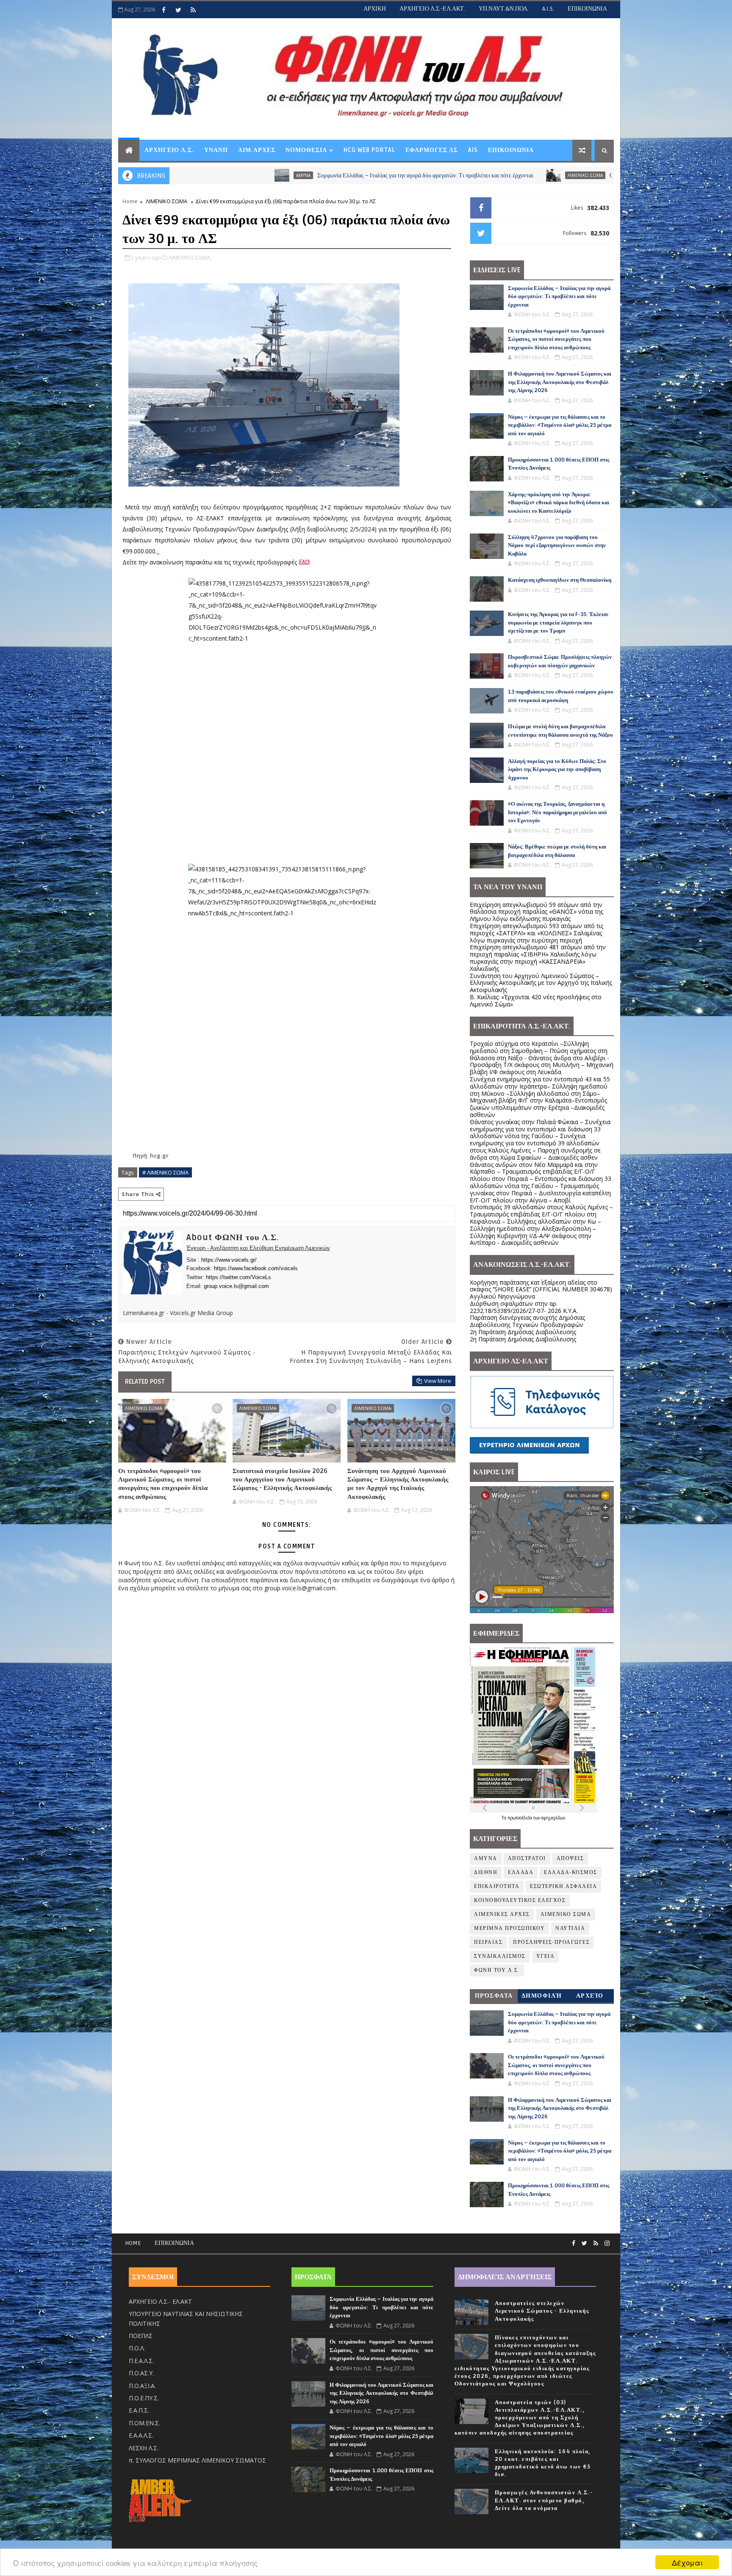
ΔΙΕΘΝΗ (486, 1873)
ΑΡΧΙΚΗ (375, 9)
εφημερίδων (553, 1818)
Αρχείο (590, 1996)
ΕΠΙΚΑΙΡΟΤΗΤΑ (497, 1886)
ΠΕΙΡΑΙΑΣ (488, 1942)
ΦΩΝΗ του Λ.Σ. (497, 1970)
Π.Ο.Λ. (137, 2348)
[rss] (193, 10)
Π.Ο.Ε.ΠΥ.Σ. (144, 2398)
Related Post (145, 1382)
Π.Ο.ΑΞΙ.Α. (142, 2386)
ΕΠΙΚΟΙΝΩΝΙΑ (587, 9)
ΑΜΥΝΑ (486, 1859)
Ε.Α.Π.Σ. (139, 2410)
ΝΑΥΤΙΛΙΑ (570, 1928)
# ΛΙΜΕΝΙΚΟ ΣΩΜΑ (165, 1172)
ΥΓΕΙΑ (546, 1956)
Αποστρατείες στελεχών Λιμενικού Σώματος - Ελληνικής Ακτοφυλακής (542, 2311)
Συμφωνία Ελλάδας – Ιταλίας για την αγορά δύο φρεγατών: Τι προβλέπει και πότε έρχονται (274, 176)
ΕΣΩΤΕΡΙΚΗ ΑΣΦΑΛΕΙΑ (563, 1886)
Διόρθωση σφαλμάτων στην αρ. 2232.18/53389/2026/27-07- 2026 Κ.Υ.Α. (524, 1307)
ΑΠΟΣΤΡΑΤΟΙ (527, 1859)
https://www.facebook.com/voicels (256, 1268)
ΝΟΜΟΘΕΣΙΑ (306, 150)
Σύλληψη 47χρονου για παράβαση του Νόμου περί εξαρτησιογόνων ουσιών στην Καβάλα (557, 546)
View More (438, 1381)
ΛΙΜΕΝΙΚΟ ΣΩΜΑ (434, 175)
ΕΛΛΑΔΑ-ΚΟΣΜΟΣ (571, 1873)
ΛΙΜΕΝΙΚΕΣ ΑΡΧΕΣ (502, 1914)
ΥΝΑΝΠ (216, 150)
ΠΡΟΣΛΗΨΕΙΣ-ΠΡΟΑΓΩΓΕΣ (551, 1942)
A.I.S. (548, 9)
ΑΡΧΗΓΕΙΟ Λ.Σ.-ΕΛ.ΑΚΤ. (432, 9)
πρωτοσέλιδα (520, 1818)
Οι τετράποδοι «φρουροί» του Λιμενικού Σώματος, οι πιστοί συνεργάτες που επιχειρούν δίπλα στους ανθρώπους (592, 176)
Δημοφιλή (542, 1996)
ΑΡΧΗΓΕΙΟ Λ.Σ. (169, 150)
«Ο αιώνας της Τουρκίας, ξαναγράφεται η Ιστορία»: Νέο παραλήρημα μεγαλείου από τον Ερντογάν (557, 812)
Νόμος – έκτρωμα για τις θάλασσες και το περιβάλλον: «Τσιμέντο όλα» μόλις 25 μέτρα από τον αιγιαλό (560, 425)
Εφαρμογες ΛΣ (432, 150)
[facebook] (164, 10)
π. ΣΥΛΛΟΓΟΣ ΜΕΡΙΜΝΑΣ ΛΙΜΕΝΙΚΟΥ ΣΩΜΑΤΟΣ (197, 2460)
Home (130, 201)
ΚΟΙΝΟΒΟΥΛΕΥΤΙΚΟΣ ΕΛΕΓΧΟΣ (520, 1900)
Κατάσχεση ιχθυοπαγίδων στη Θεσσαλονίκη (560, 580)
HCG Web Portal (369, 150)
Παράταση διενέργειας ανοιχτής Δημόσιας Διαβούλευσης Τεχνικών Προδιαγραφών (527, 1321)
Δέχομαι (687, 2562)
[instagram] (607, 2243)
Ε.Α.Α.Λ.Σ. (141, 2435)
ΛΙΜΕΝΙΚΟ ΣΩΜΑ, (190, 257)
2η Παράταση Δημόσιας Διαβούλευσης (523, 1332)
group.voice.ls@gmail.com (236, 1286)
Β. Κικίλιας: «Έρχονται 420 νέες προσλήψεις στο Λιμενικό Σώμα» (536, 1001)
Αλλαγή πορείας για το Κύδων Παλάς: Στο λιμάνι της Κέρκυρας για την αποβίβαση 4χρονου (557, 770)
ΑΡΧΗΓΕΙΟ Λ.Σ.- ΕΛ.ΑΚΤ (160, 2301)
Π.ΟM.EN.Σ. (144, 2423)
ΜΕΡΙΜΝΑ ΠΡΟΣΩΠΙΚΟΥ (509, 1928)
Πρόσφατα (494, 1996)
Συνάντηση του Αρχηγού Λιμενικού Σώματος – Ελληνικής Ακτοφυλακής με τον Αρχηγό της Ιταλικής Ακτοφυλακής (398, 1484)
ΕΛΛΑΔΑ (521, 1873)
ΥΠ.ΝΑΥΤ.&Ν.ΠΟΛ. (504, 9)
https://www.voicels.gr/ (229, 1260)
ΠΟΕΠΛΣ (141, 2336)
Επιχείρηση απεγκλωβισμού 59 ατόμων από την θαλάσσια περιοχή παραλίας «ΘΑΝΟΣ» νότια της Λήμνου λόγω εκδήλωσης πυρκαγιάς (537, 912)
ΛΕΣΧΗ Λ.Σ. (144, 2448)
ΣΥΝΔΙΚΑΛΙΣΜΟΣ (500, 1956)
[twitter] (178, 10)
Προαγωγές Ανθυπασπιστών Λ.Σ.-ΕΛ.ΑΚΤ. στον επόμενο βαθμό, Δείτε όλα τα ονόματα (544, 2500)
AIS (473, 150)
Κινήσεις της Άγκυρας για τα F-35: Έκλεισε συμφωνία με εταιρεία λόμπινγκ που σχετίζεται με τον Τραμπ (558, 623)
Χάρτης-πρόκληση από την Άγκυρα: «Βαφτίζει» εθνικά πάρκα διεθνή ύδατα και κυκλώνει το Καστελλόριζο (559, 503)
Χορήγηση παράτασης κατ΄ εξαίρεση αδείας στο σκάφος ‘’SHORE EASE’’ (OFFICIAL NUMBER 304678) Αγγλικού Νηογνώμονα (541, 1289)
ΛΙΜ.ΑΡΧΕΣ (257, 150)
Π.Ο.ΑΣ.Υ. (141, 2373)
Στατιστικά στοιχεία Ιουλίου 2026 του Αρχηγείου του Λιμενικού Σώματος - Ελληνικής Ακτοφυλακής (282, 1480)
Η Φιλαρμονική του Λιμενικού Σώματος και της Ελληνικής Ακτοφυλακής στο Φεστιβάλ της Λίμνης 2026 (560, 382)
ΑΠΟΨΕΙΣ (570, 1859)
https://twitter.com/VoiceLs (238, 1277)
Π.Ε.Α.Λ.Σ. (141, 2361)
